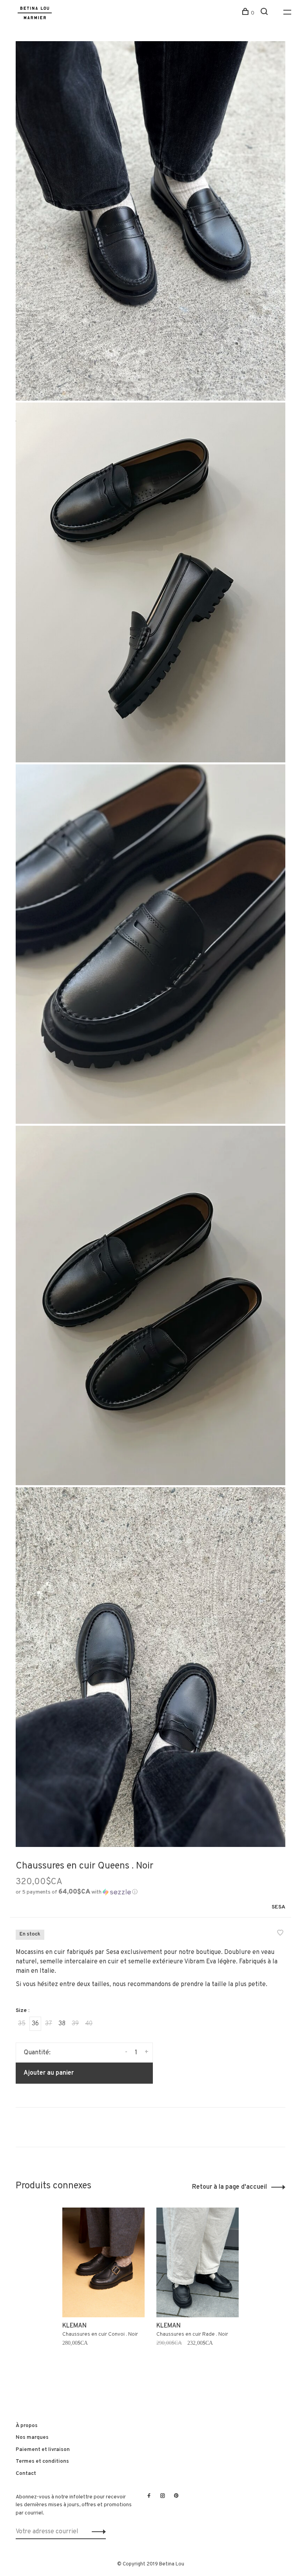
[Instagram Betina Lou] (163, 2496)
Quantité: (37, 2053)
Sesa (278, 1907)
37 (49, 2024)
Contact (26, 2474)
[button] (77, 1892)
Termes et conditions (42, 2461)
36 (35, 2024)
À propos (27, 2426)
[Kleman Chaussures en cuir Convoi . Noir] (103, 2262)
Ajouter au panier (49, 2073)
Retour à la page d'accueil (229, 2187)
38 (62, 2024)
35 (22, 2024)
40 (89, 2024)
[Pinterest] (176, 2496)
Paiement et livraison (43, 2450)
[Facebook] (149, 2496)
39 (75, 2024)
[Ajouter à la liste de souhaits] (280, 1934)
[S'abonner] (97, 2532)
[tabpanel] (103, 2291)
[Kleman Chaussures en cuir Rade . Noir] (198, 2262)
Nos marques (32, 2437)
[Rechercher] (265, 13)
